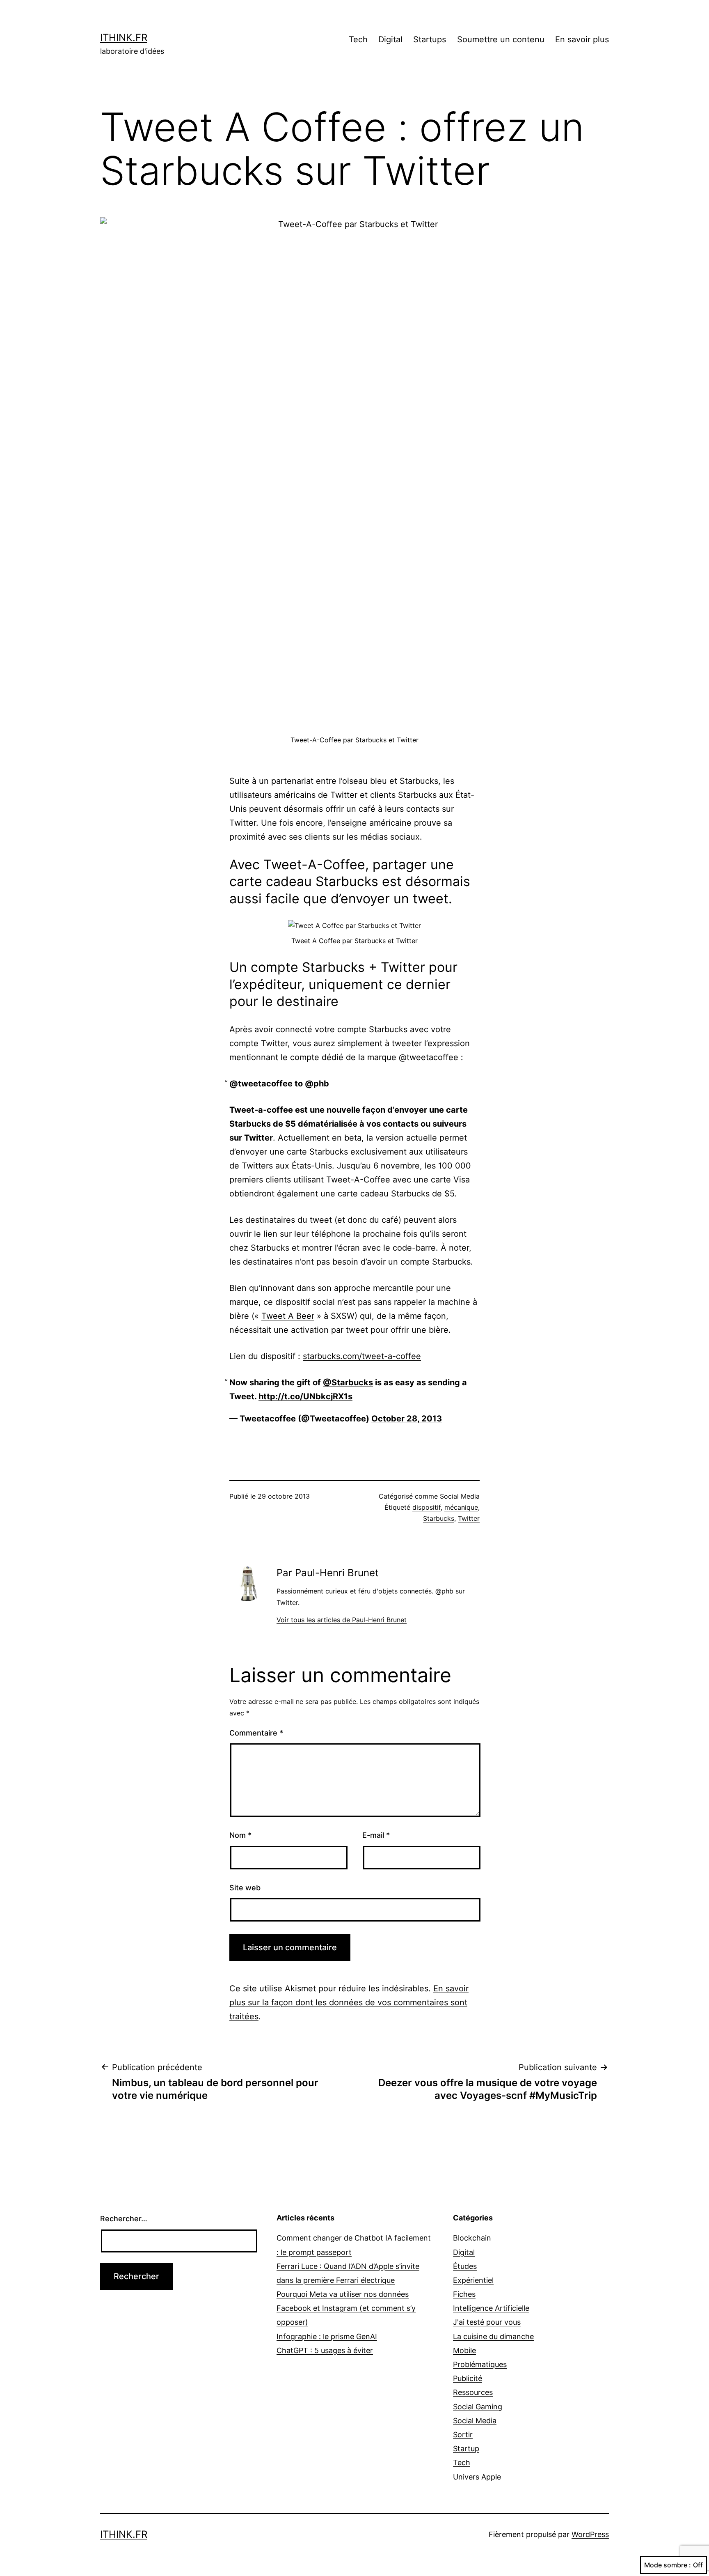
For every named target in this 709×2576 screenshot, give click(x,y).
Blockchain (472, 2238)
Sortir (463, 2435)
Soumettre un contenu (501, 39)
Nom (240, 1835)
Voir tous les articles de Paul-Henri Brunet (342, 1620)
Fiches (464, 2294)
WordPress (590, 2534)
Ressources (473, 2392)
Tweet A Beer (288, 1316)
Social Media (460, 1496)
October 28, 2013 (407, 1419)
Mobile (464, 2350)
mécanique (461, 1507)
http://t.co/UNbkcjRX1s (305, 1396)
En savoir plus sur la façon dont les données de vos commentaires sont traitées (349, 2002)
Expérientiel (473, 2280)
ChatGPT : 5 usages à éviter (325, 2350)
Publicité (468, 2378)
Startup (466, 2449)
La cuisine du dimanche (493, 2336)
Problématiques (480, 2364)
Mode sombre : (668, 2565)
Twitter (469, 1518)
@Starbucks (348, 1382)
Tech (358, 39)
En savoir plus (582, 39)
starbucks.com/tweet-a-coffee (362, 1356)
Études (465, 2266)
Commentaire (256, 1733)
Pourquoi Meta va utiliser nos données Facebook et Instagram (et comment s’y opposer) (346, 2308)
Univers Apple (477, 2477)
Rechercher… (124, 2219)
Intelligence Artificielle (491, 2308)
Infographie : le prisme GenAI (327, 2336)
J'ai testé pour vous (487, 2322)
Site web (245, 1888)
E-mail (376, 1835)
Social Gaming (478, 2407)
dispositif (427, 1507)
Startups (430, 39)
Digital (390, 39)
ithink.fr (124, 38)
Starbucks (439, 1518)
